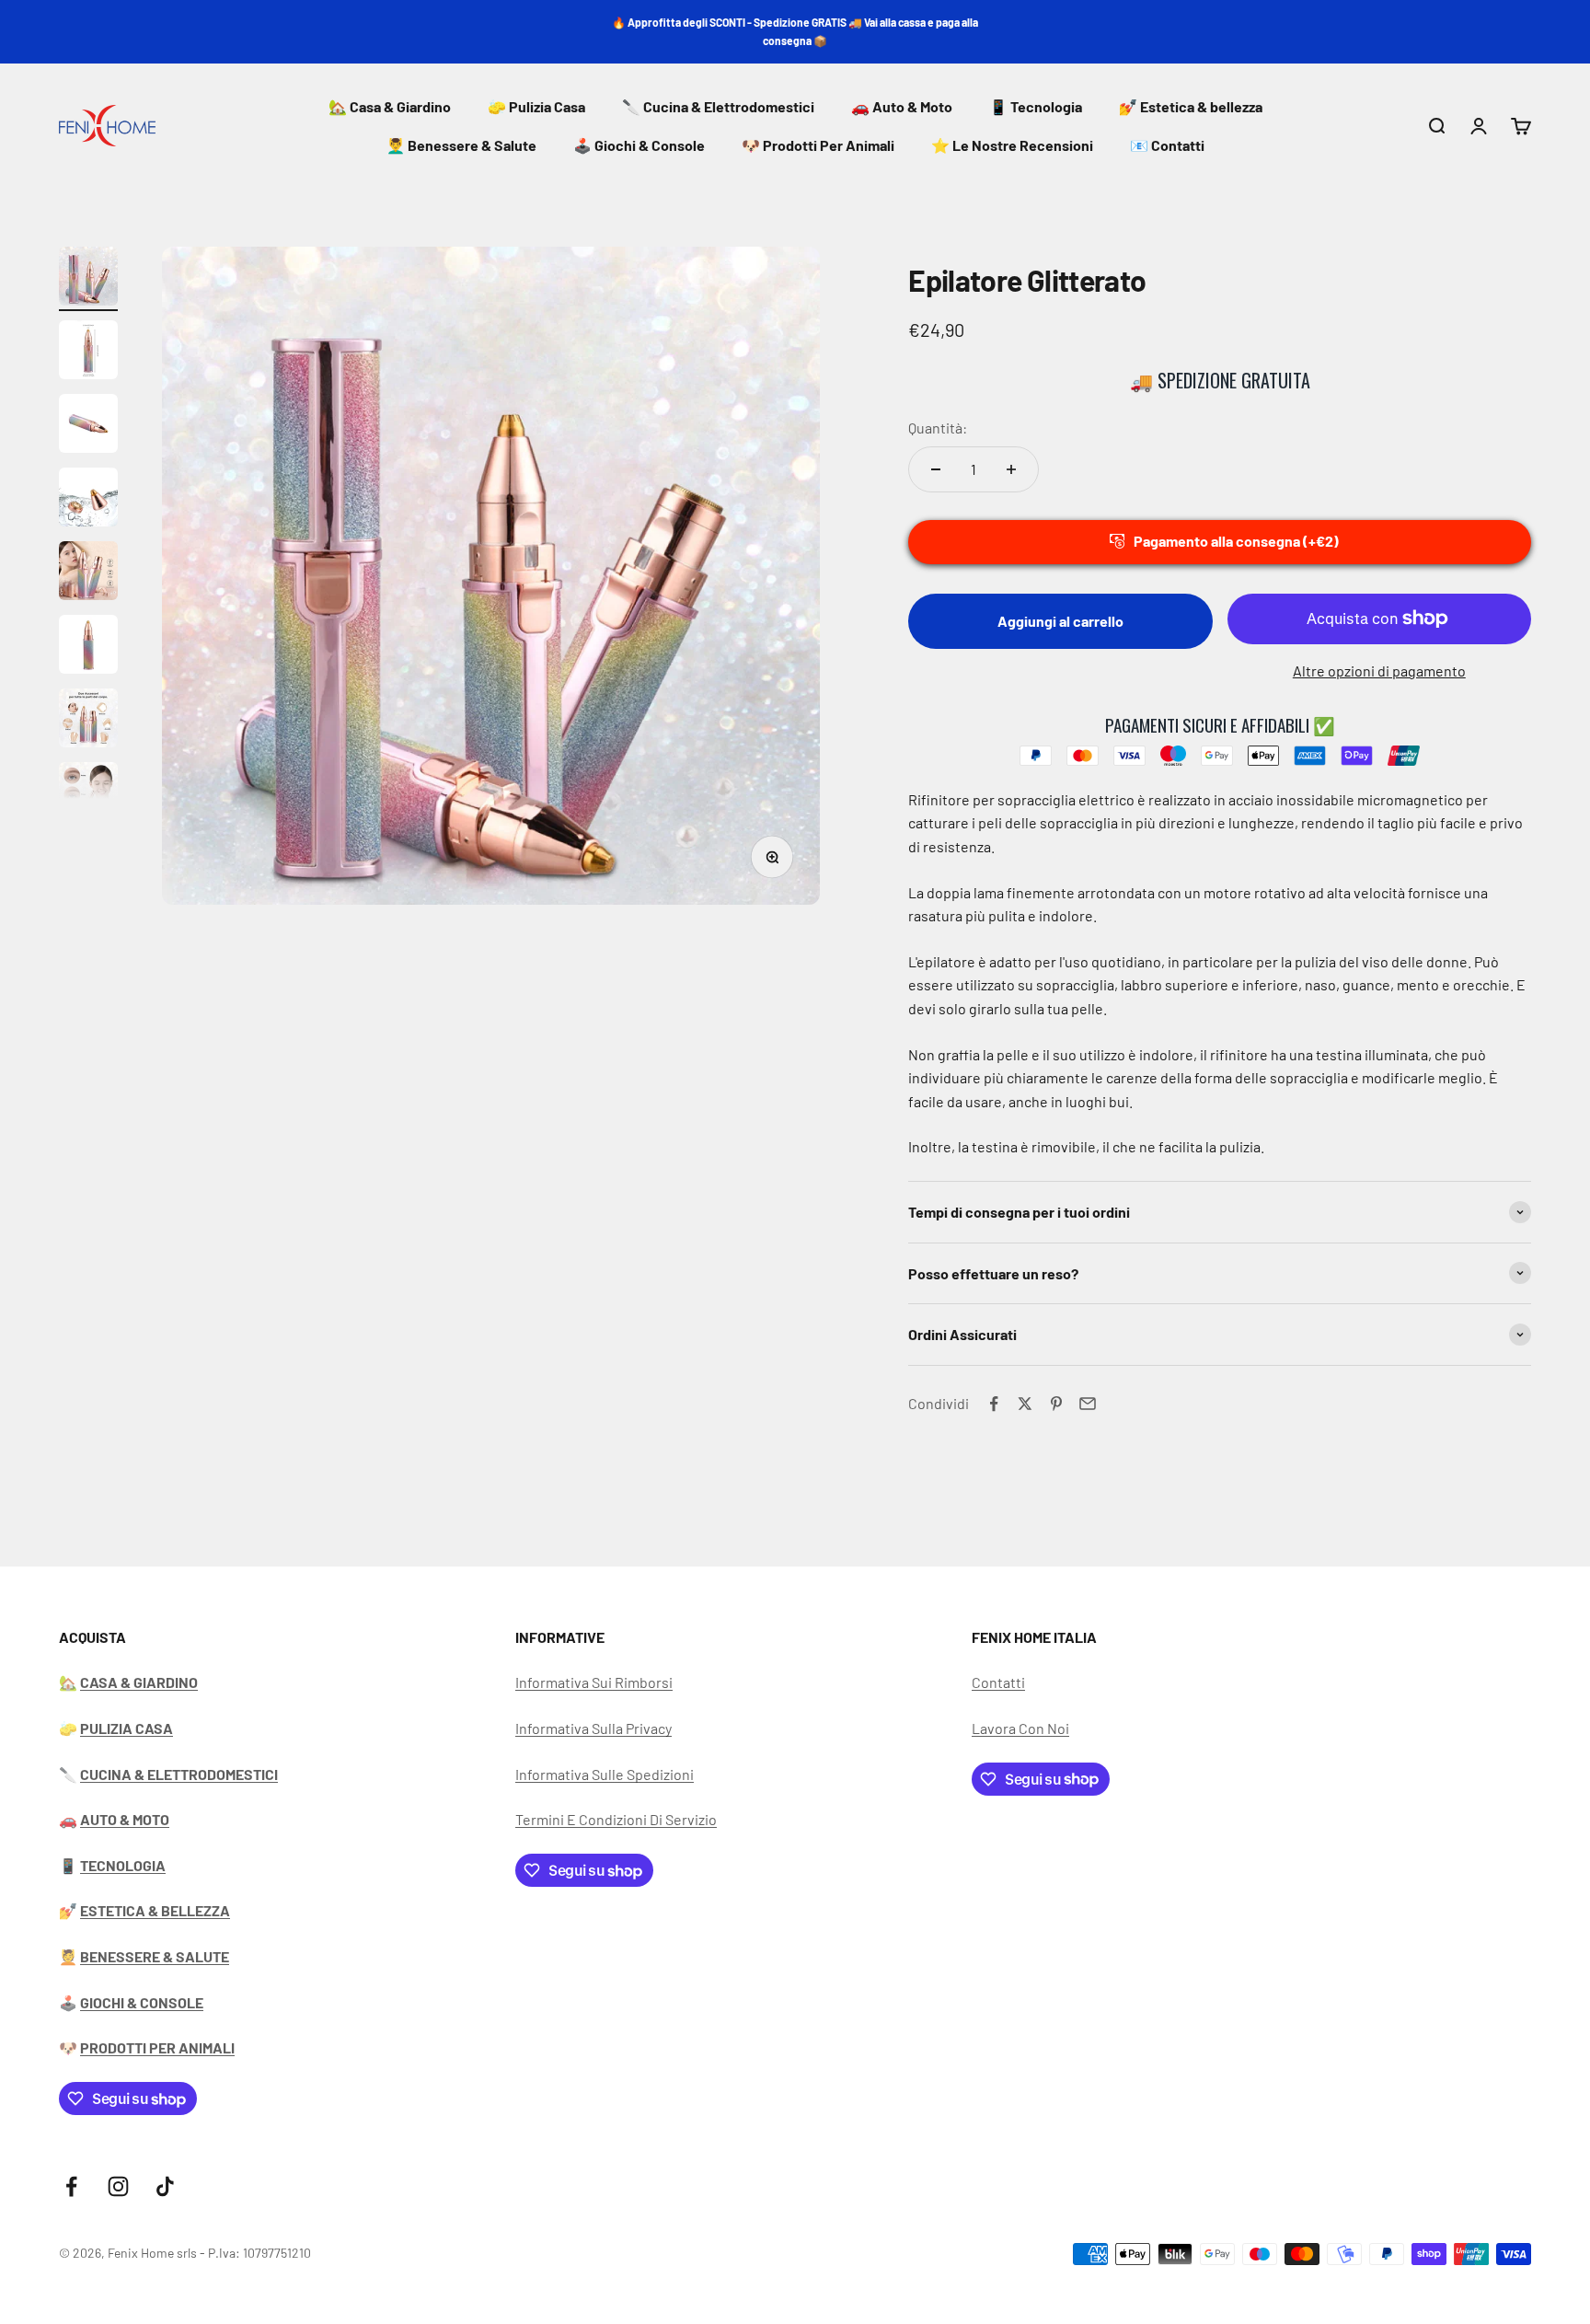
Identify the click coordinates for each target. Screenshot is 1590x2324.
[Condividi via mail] (1088, 1404)
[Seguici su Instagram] (118, 2186)
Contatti (998, 1682)
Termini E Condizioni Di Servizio (616, 1819)
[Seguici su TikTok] (165, 2186)
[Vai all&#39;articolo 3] (88, 426)
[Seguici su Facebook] (71, 2186)
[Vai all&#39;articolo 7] (88, 721)
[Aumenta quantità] (1011, 469)
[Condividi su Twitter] (1025, 1404)
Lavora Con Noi (1020, 1728)
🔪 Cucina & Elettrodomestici (718, 106)
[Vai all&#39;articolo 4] (88, 500)
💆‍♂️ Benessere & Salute (461, 145)
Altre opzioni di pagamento (1379, 671)
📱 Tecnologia (1036, 106)
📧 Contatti (1167, 145)
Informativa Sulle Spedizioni (605, 1774)
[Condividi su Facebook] (994, 1404)
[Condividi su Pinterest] (1056, 1404)
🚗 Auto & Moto (902, 106)
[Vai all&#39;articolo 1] (88, 279)
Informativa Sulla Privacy (593, 1728)
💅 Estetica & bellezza (1191, 106)
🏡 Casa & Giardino (390, 106)
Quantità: (938, 428)
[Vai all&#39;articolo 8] (88, 794)
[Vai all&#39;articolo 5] (88, 573)
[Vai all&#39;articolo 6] (88, 647)
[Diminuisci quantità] (936, 469)
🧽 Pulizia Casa (536, 106)
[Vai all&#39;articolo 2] (88, 353)
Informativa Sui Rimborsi (594, 1682)
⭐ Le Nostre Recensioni (1012, 145)
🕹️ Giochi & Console (639, 145)
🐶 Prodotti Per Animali (818, 145)
